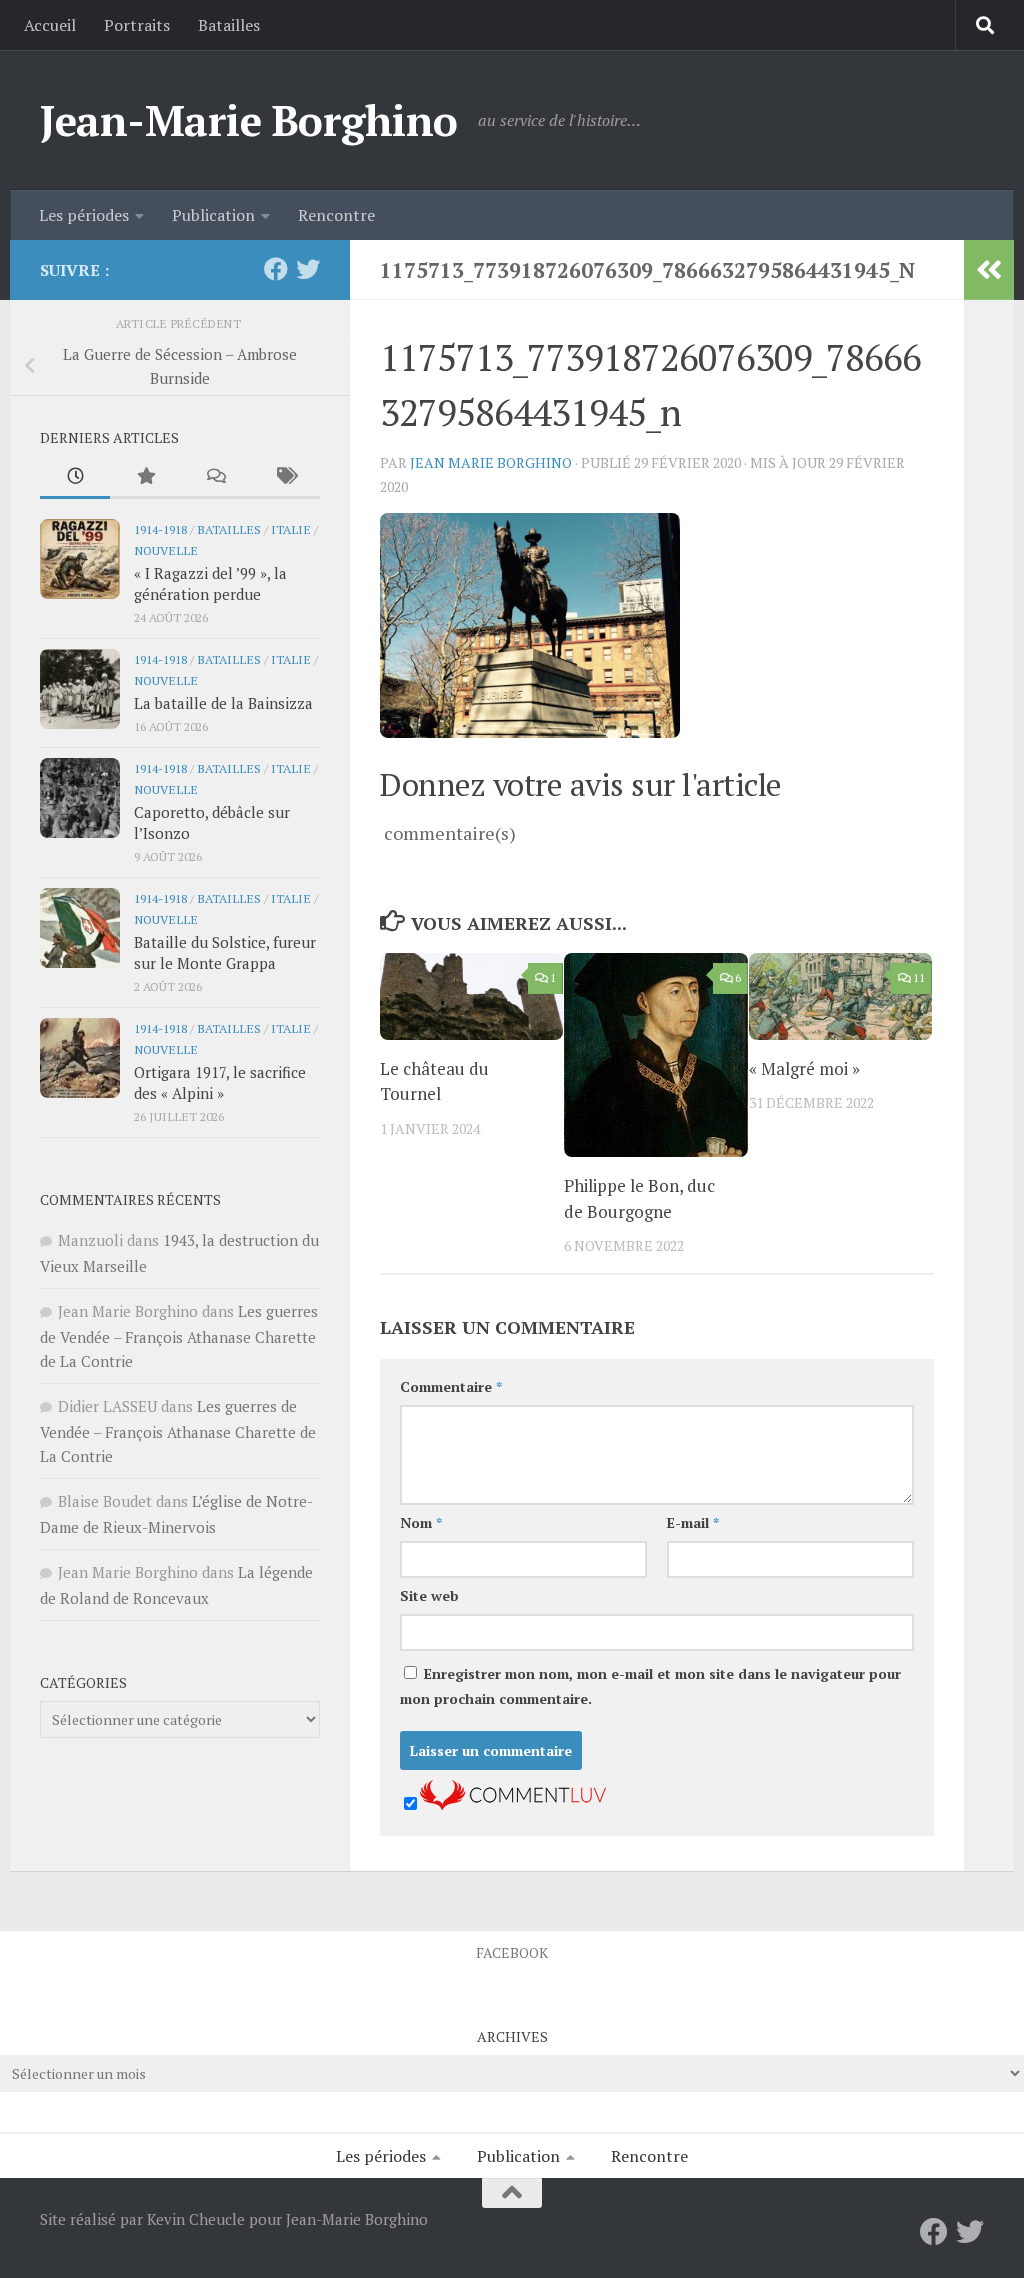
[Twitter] (308, 269)
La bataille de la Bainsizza (223, 703)
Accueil (50, 25)
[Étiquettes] (285, 477)
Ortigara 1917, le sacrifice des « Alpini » (220, 1082)
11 (919, 977)
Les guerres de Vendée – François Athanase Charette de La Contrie (179, 1336)
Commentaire (451, 1386)
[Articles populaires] (145, 477)
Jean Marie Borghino (491, 462)
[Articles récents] (75, 477)
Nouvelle (166, 550)
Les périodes (84, 215)
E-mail (693, 1522)
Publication (213, 215)
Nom (421, 1522)
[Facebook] (276, 269)
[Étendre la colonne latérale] (989, 270)
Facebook (512, 1952)
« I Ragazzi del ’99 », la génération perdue (210, 583)
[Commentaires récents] (215, 477)
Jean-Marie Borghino (249, 120)
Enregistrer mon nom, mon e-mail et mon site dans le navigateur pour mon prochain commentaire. (650, 1686)
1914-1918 (160, 529)
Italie (291, 529)
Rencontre (336, 215)
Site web (429, 1595)
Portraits (137, 25)
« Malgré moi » (804, 1068)
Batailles (229, 25)
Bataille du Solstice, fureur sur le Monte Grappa (225, 952)
